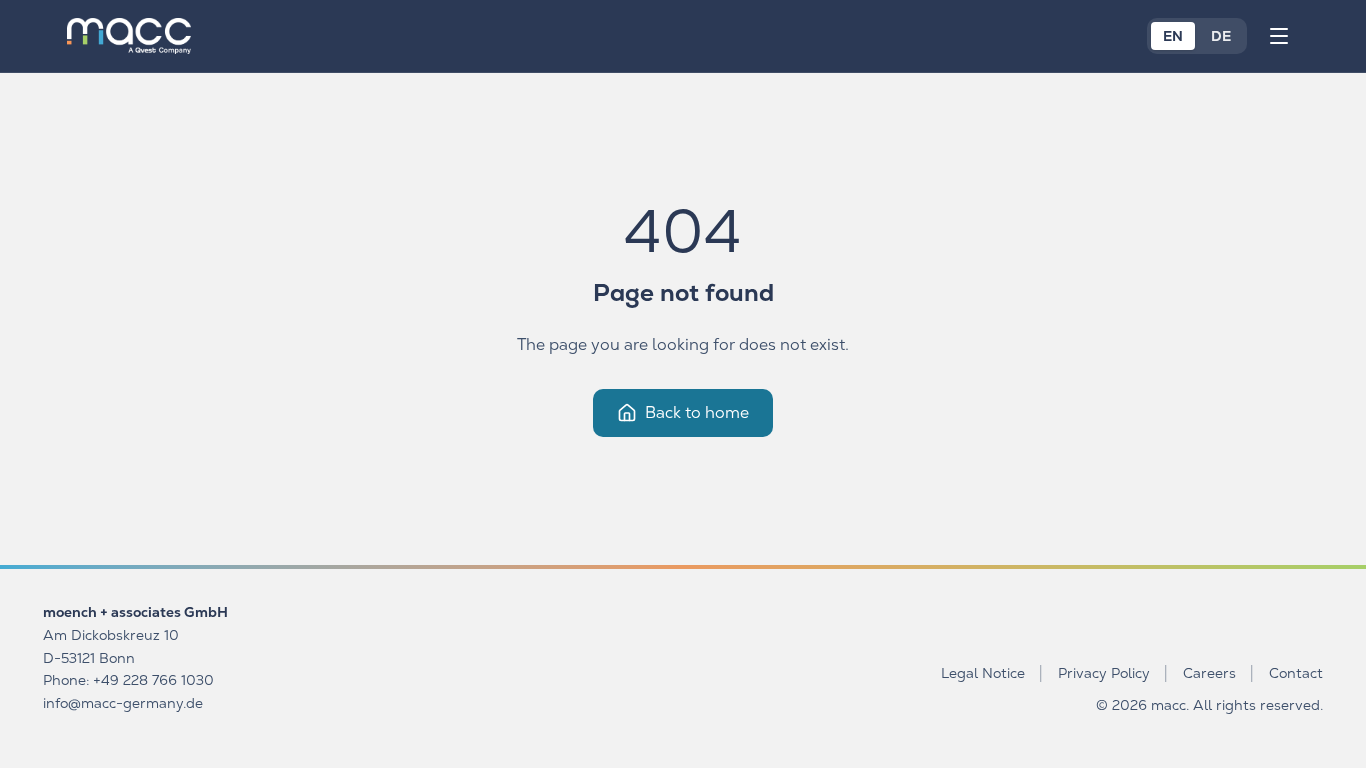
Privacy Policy (1104, 673)
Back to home (697, 412)
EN (1173, 36)
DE (1221, 36)
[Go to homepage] (129, 36)
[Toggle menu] (1279, 36)
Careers (1209, 673)
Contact (1296, 673)
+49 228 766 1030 (153, 680)
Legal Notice (983, 673)
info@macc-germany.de (123, 703)
